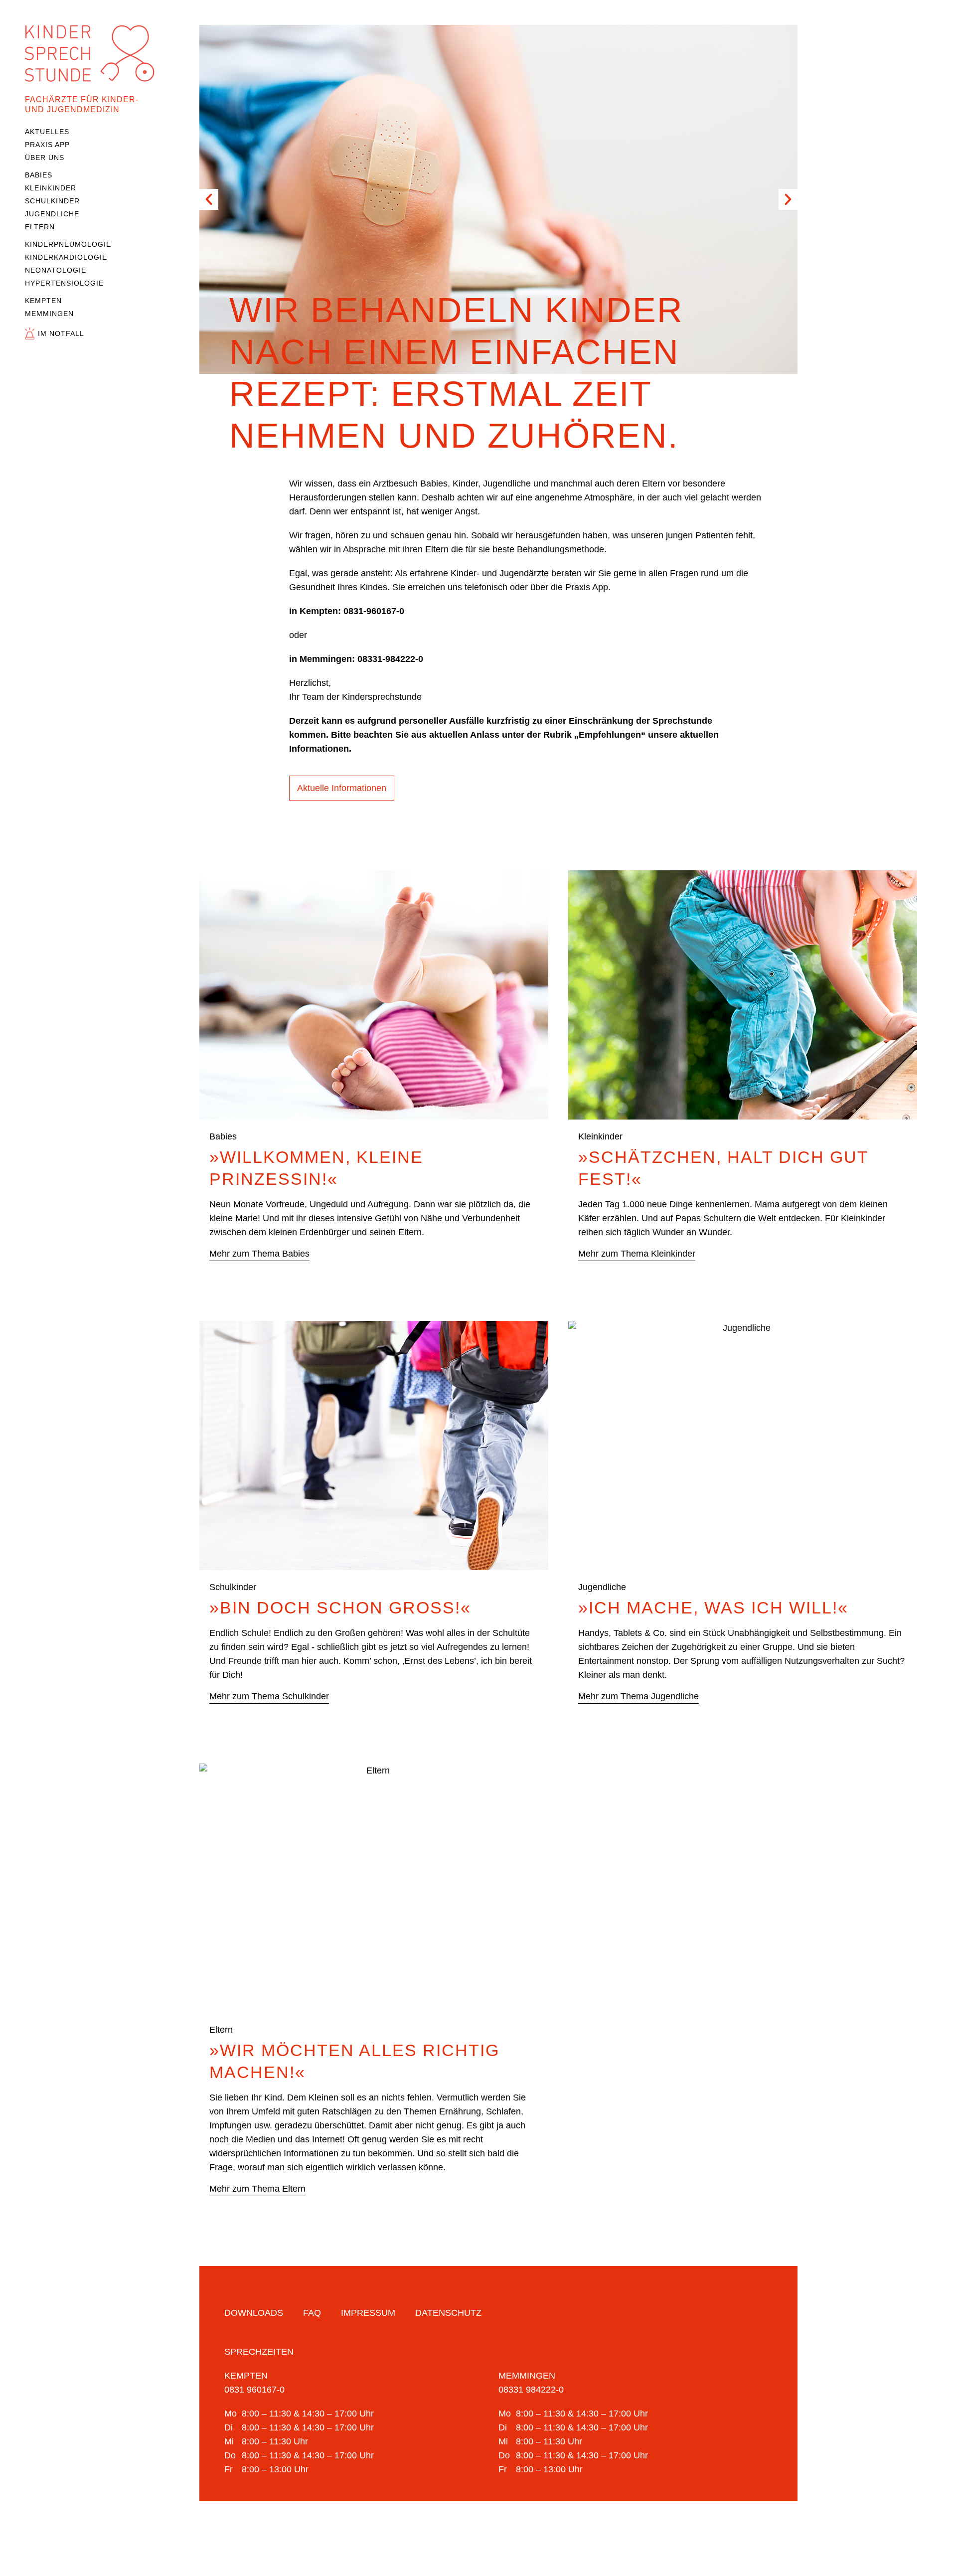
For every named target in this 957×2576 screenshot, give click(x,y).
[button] (209, 199)
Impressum (368, 2313)
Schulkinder (52, 201)
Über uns (45, 158)
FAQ (312, 2313)
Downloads (254, 2313)
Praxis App (47, 145)
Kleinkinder (51, 188)
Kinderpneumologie (68, 244)
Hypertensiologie (64, 283)
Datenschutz (448, 2313)
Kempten (43, 301)
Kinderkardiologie (66, 257)
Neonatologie (56, 270)
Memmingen (49, 314)
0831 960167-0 (254, 2390)
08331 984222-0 (531, 2390)
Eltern (40, 227)
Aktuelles (47, 132)
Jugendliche (52, 214)
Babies (39, 175)
